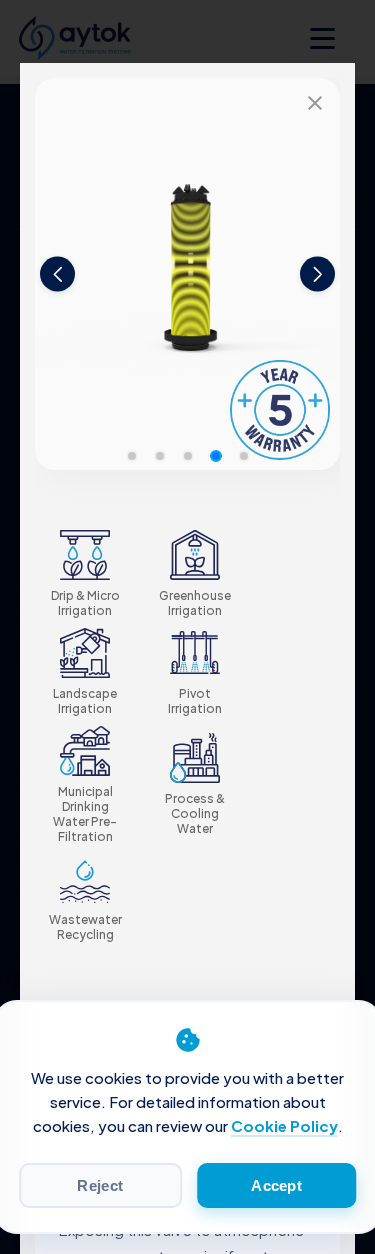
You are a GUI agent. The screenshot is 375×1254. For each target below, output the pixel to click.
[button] (132, 456)
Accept (276, 1185)
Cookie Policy (284, 1125)
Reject (100, 1185)
